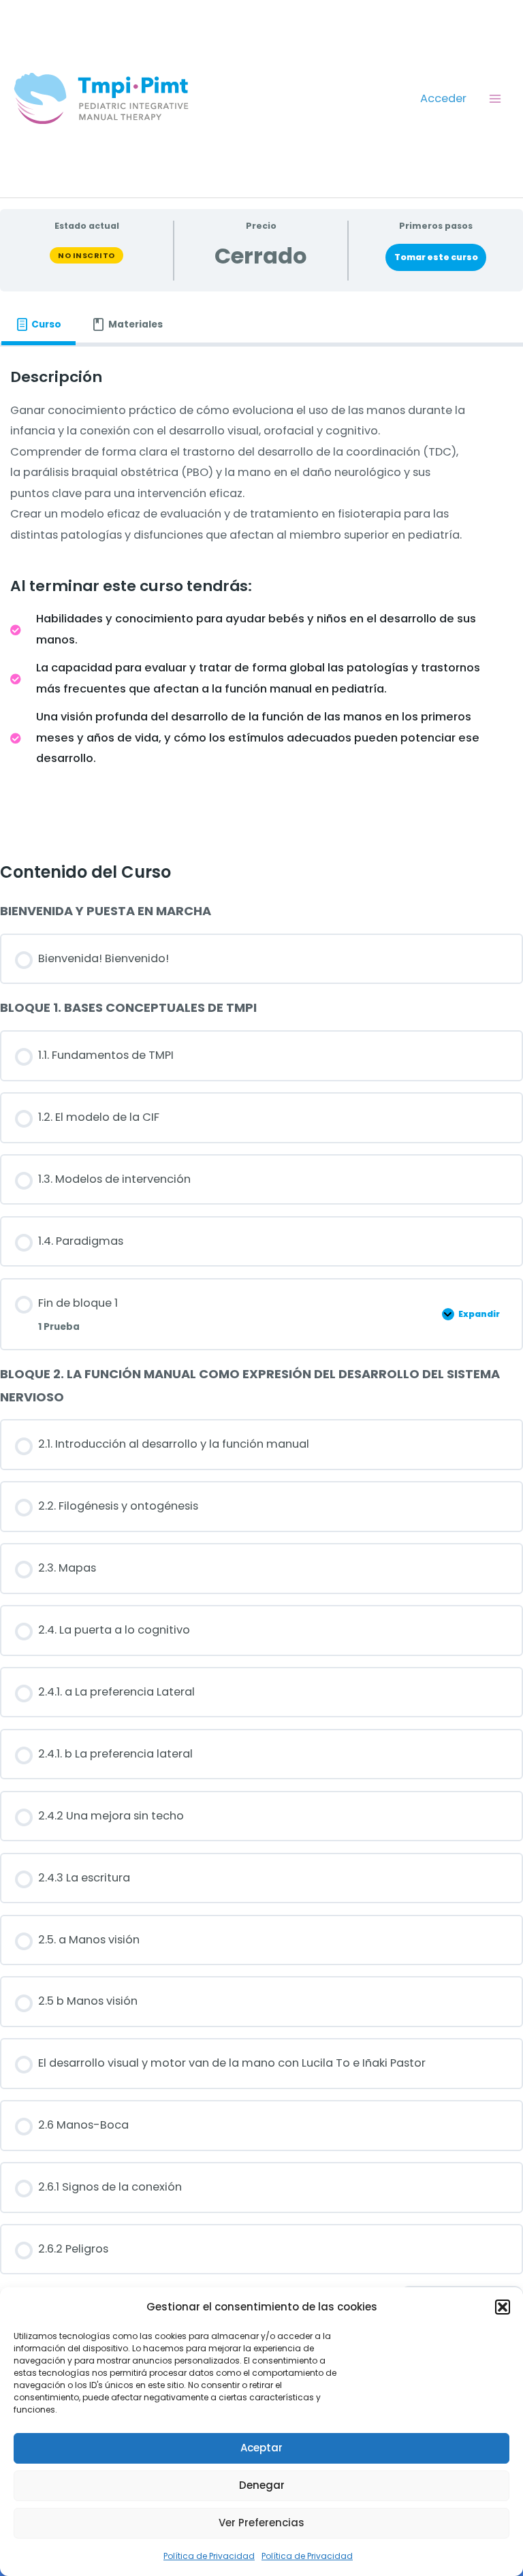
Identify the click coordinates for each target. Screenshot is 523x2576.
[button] (503, 2307)
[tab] (38, 324)
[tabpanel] (261, 593)
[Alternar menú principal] (495, 98)
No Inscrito (86, 255)
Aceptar (261, 2448)
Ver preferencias (261, 2523)
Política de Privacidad (209, 2556)
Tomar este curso (436, 257)
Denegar (262, 2485)
